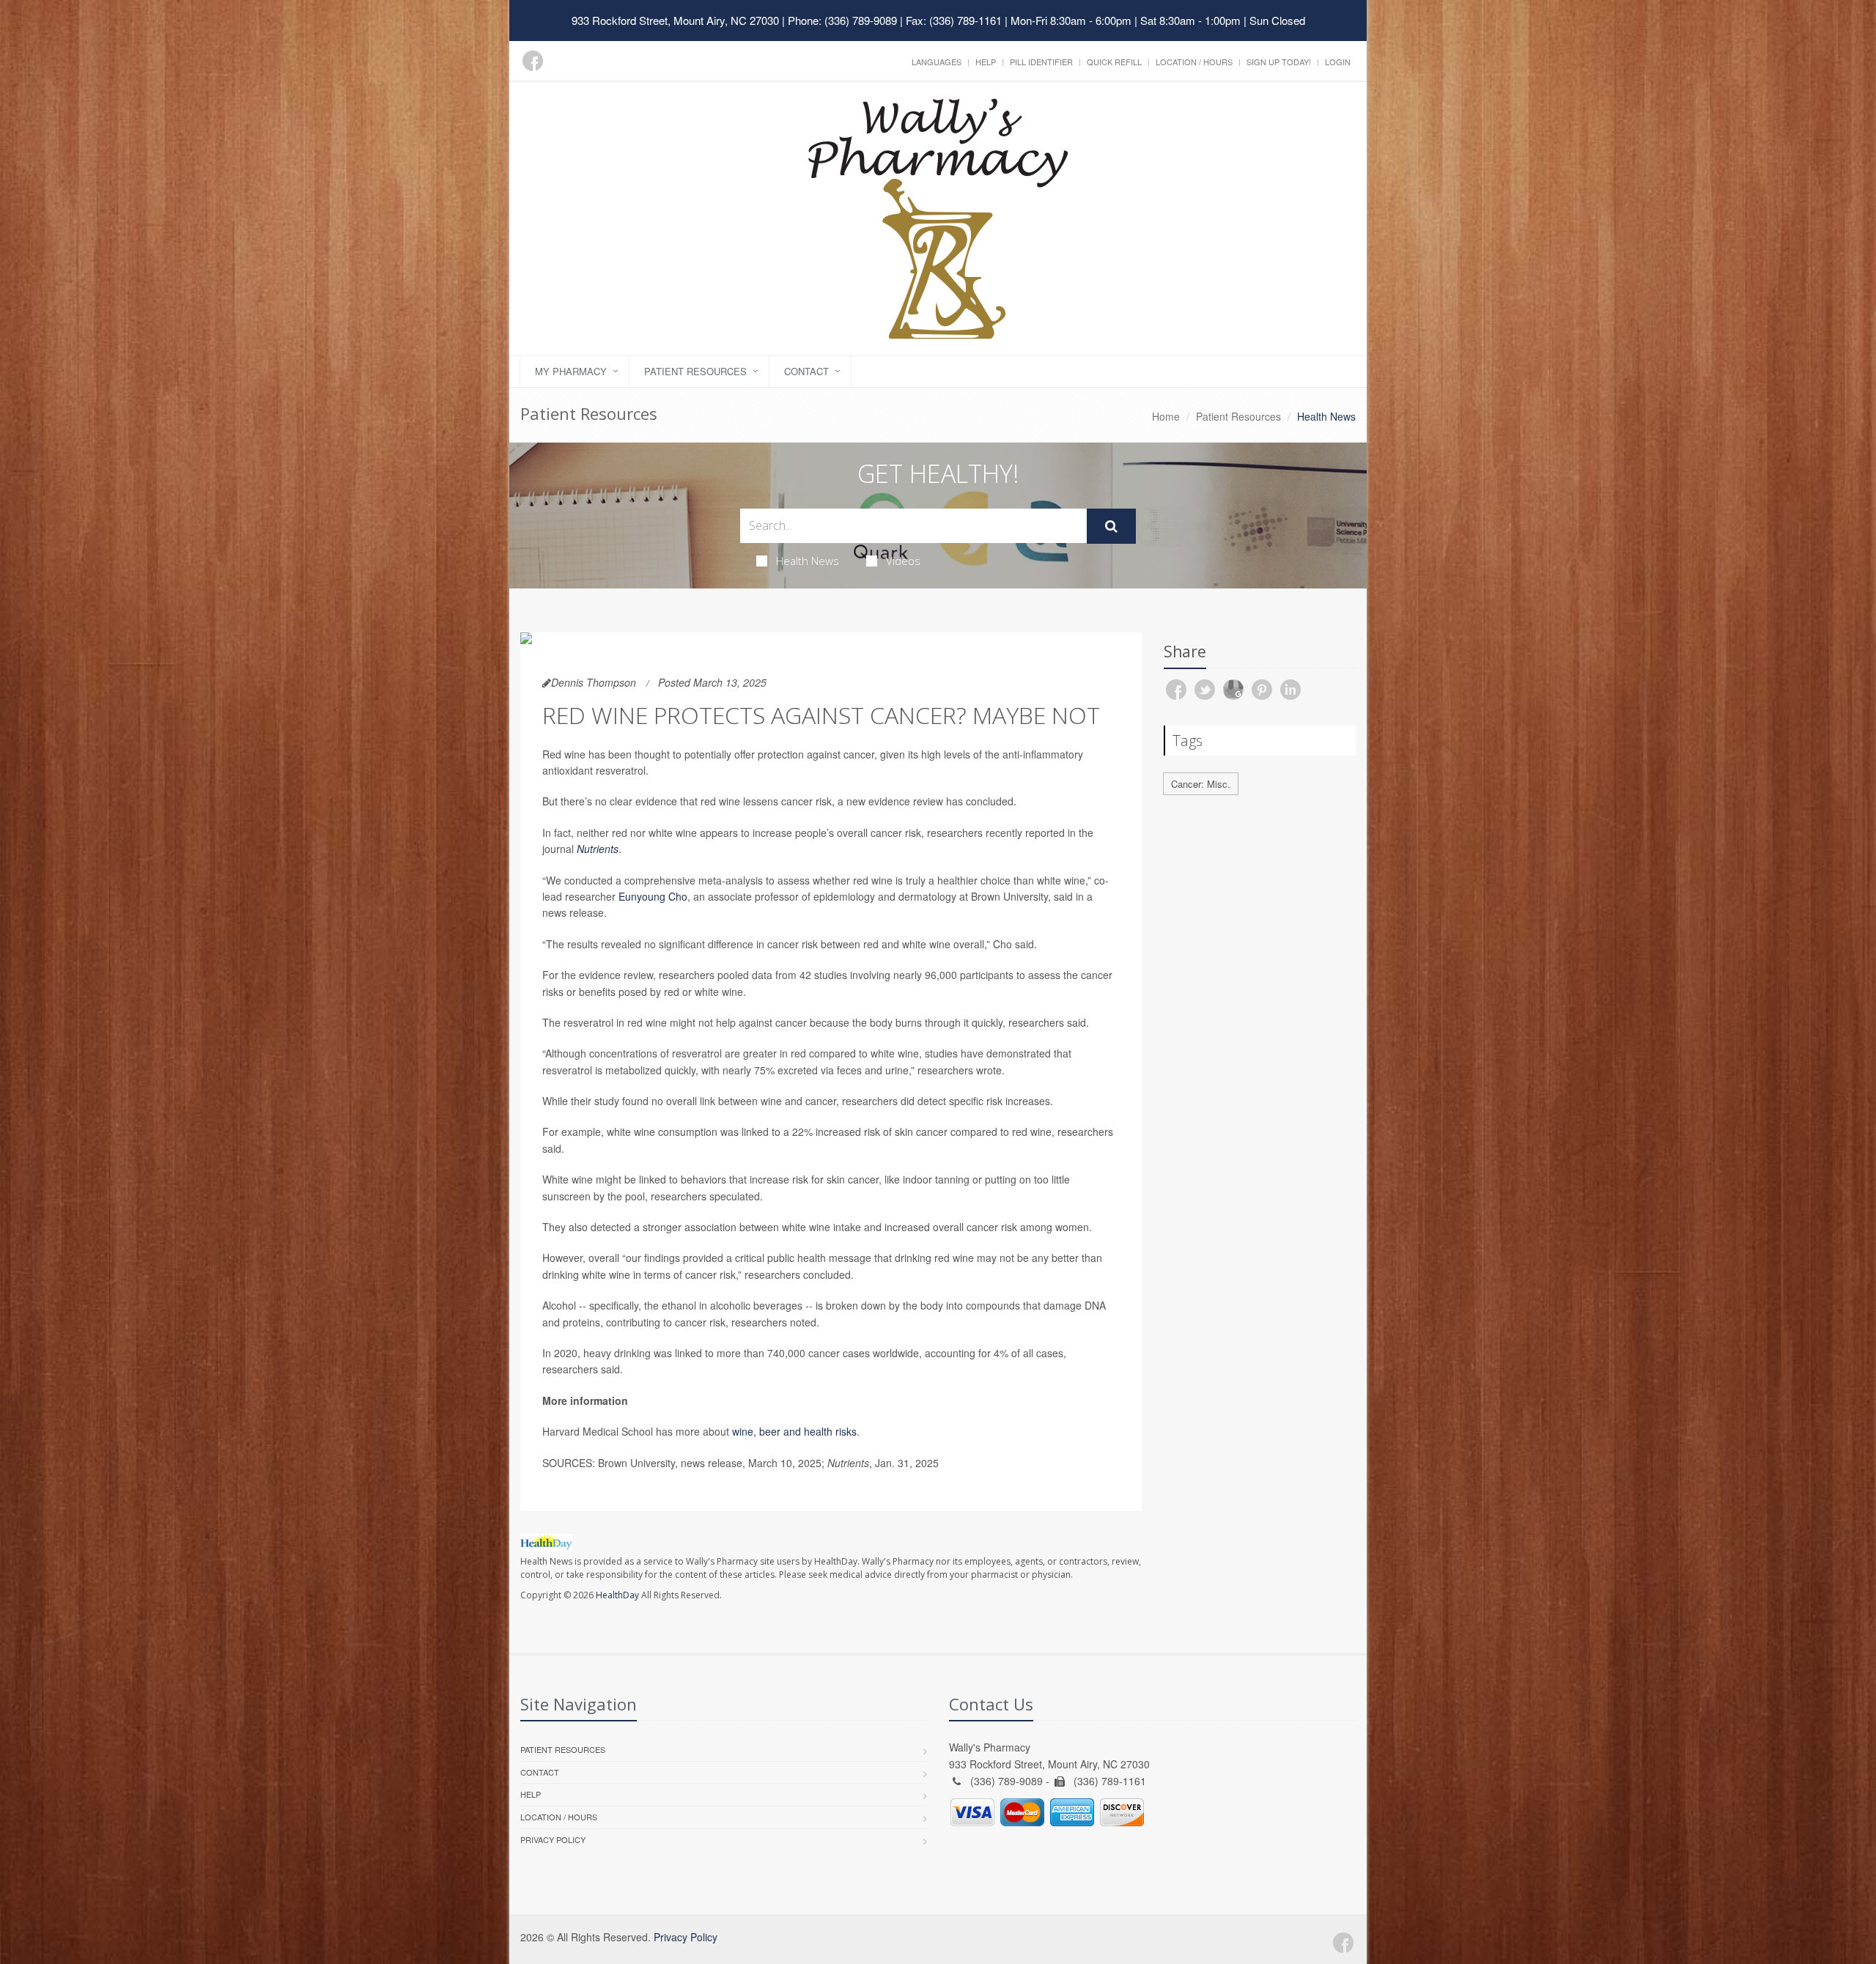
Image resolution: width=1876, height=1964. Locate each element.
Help (986, 62)
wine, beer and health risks (794, 1431)
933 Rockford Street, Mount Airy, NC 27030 (675, 20)
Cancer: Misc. (1201, 784)
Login (1338, 62)
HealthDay (617, 1595)
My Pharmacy (571, 371)
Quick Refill (1114, 62)
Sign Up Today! (1279, 62)
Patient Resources (695, 371)
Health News (808, 561)
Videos (903, 561)
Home (1166, 416)
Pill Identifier (1041, 62)
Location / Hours (1194, 62)
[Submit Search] (1111, 526)
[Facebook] (533, 61)
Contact (806, 371)
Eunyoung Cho (653, 896)
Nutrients (598, 849)
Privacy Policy (553, 1839)
